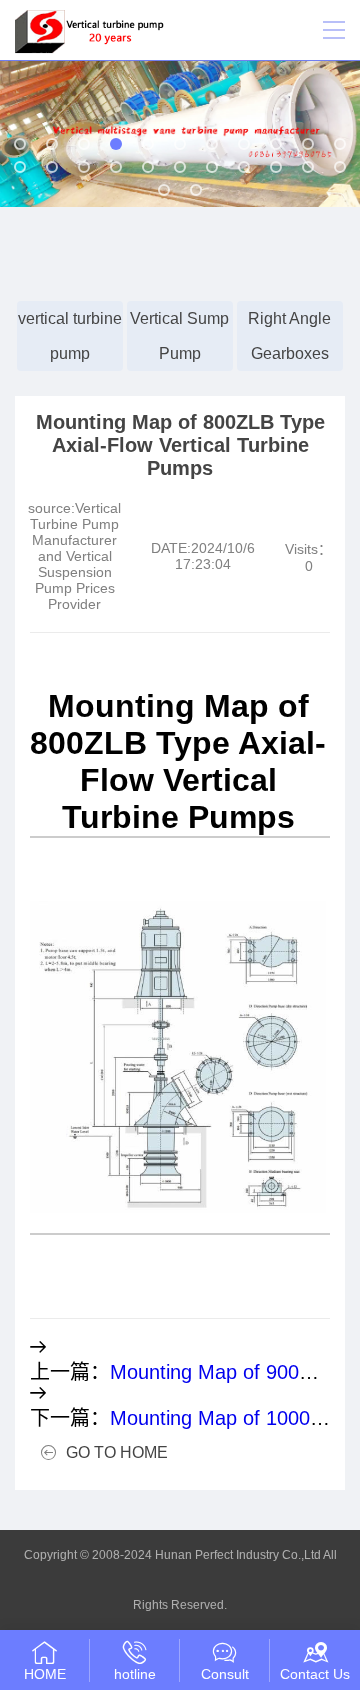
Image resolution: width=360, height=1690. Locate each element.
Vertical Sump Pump (179, 336)
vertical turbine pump (70, 336)
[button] (20, 144)
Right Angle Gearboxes (289, 336)
